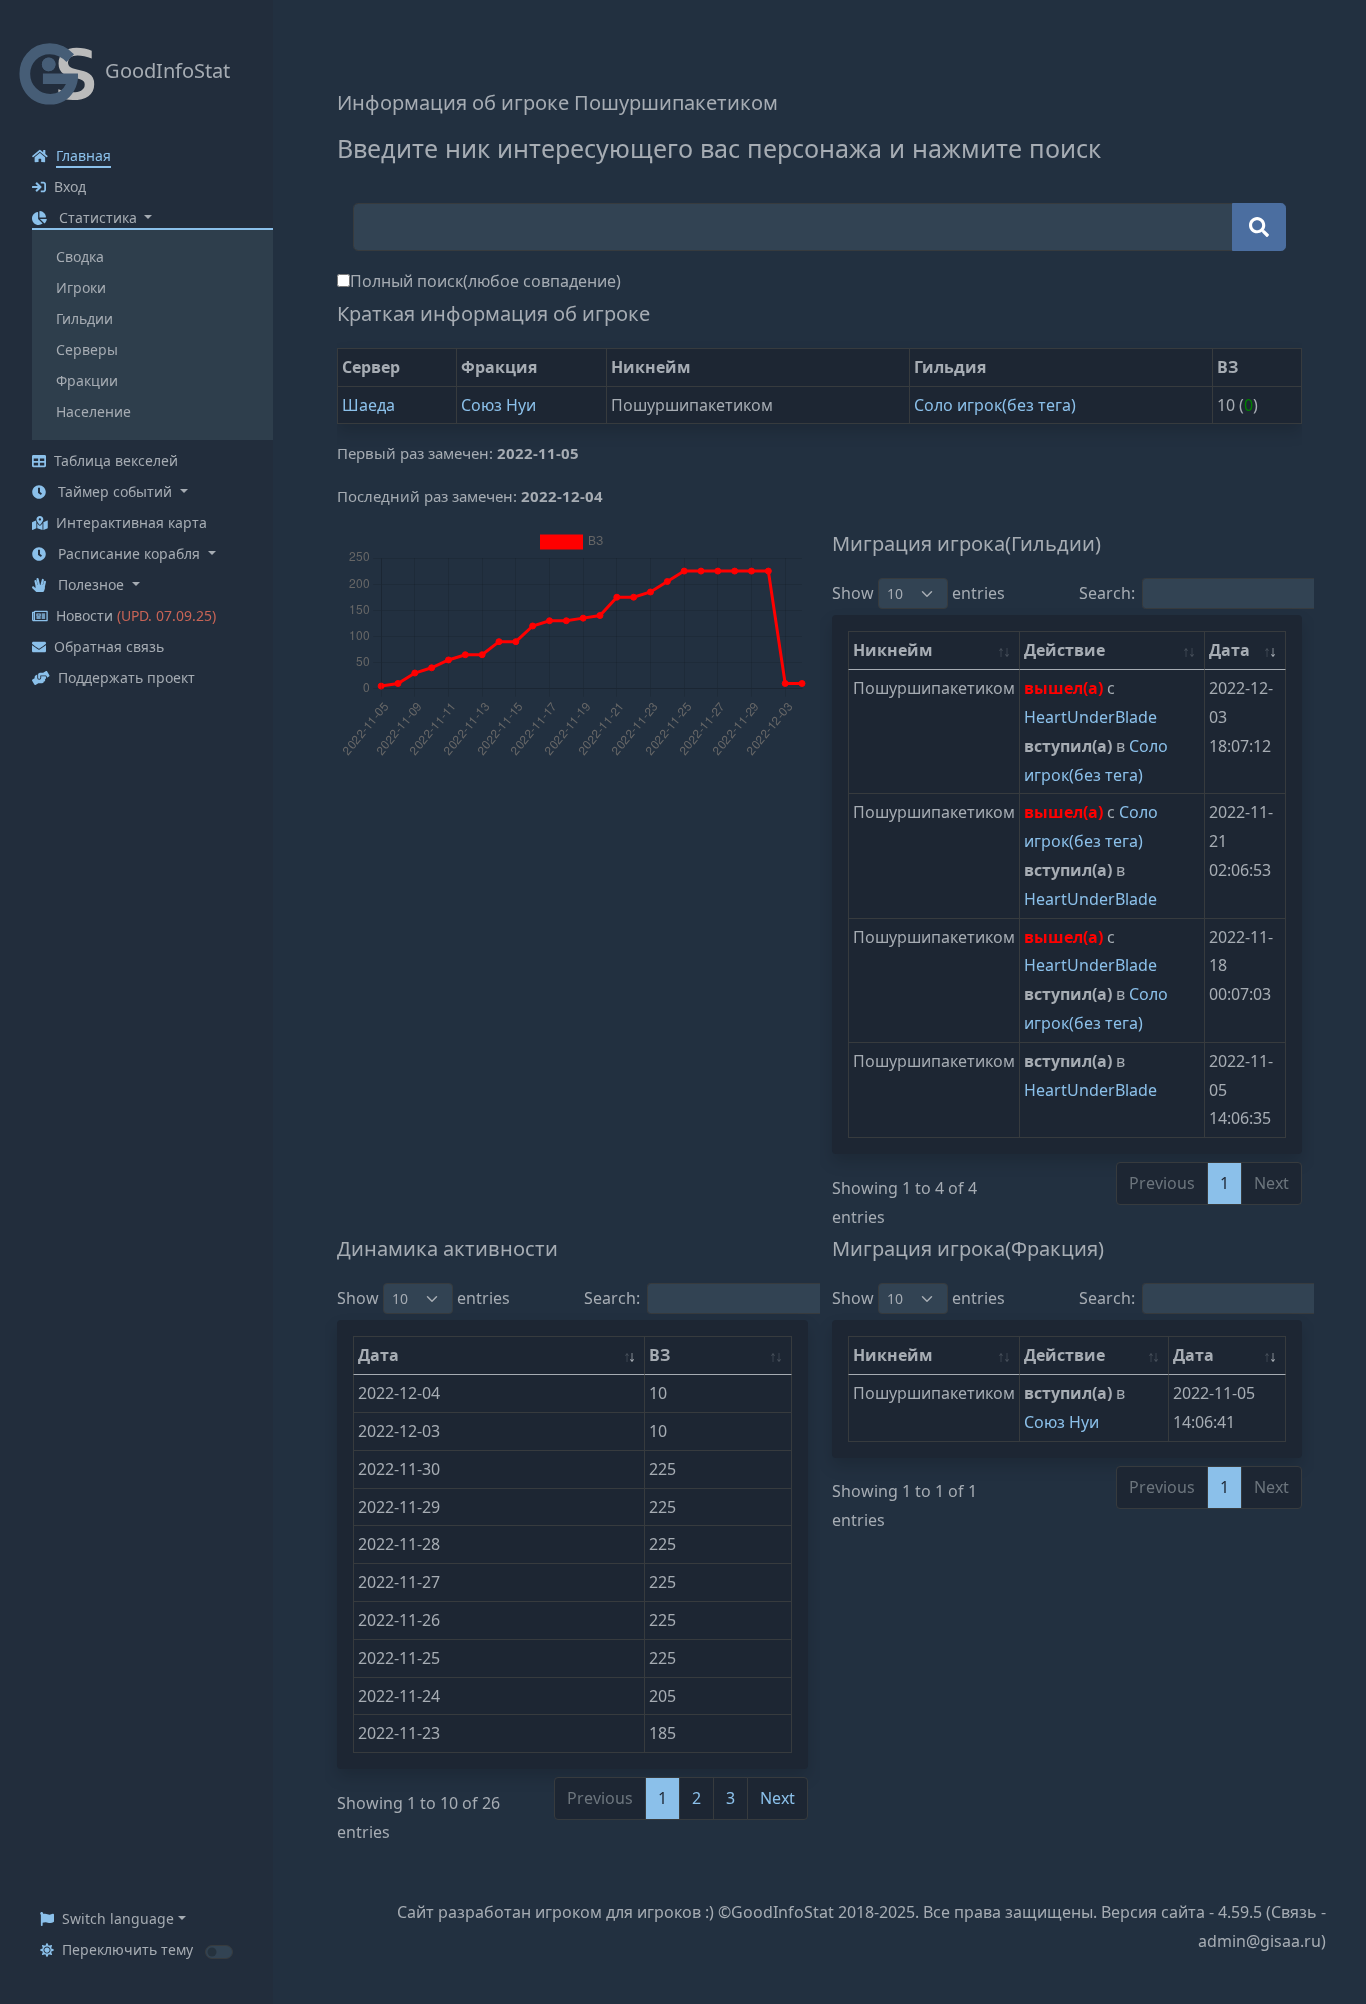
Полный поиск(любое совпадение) (485, 281)
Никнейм (893, 650)
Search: (1107, 593)
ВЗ (659, 1355)
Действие (1064, 650)
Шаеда (368, 405)
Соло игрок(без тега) (995, 405)
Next (777, 1798)
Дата (1229, 650)
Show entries (918, 593)
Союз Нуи (498, 405)
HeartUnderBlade (1090, 717)
